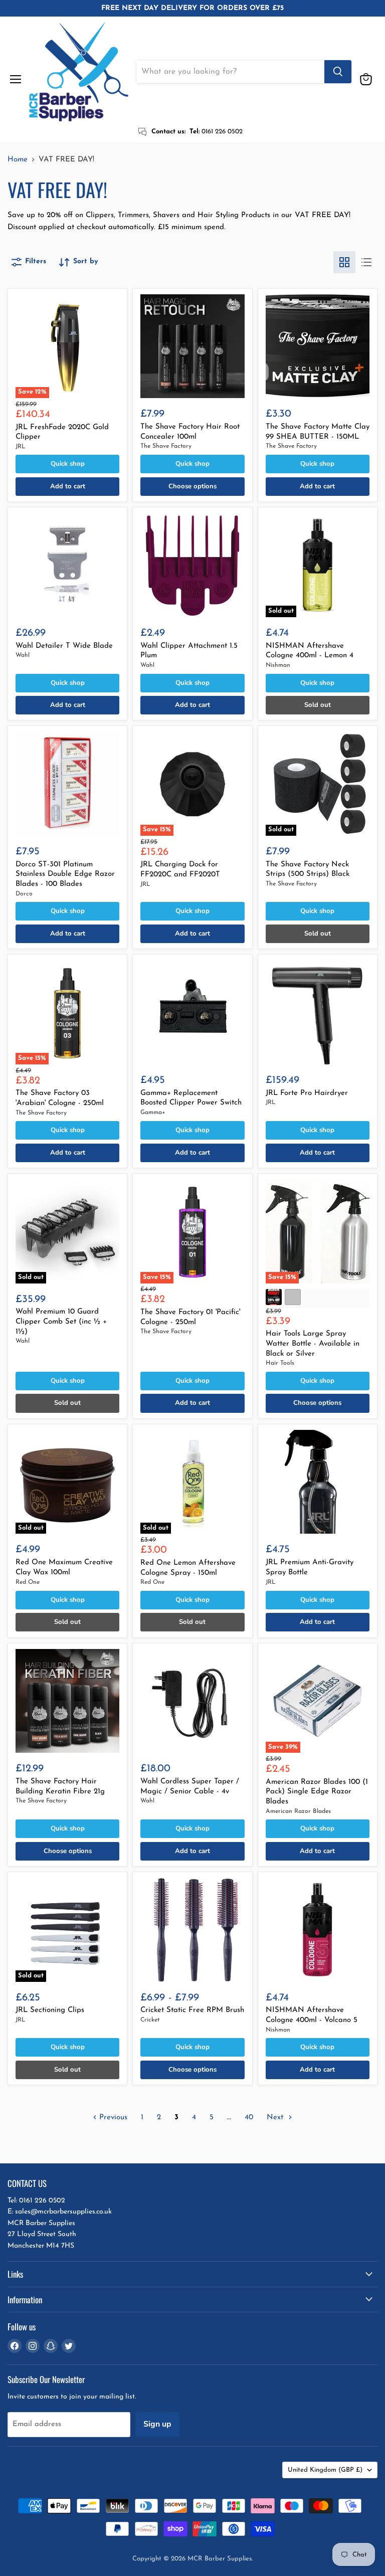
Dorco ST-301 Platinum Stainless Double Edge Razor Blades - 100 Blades (65, 874)
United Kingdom (325, 2470)
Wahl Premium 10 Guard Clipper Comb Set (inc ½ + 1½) (61, 1322)
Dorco (24, 894)
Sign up (157, 2424)
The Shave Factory (166, 446)
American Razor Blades (298, 1811)
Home (18, 160)
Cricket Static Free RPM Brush (192, 2010)
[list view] (366, 262)
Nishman (278, 665)
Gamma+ (153, 1113)
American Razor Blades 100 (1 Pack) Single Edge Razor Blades (317, 1792)
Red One (28, 1582)
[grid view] (344, 262)
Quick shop (68, 464)
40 (249, 2118)
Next (276, 2118)
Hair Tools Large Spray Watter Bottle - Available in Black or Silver (313, 1344)
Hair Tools (280, 1363)
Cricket (150, 2020)
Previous (112, 2118)
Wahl (23, 655)
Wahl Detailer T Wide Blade (64, 646)
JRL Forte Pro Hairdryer (307, 1093)
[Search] (338, 72)
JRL (21, 447)
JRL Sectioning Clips (50, 2010)
